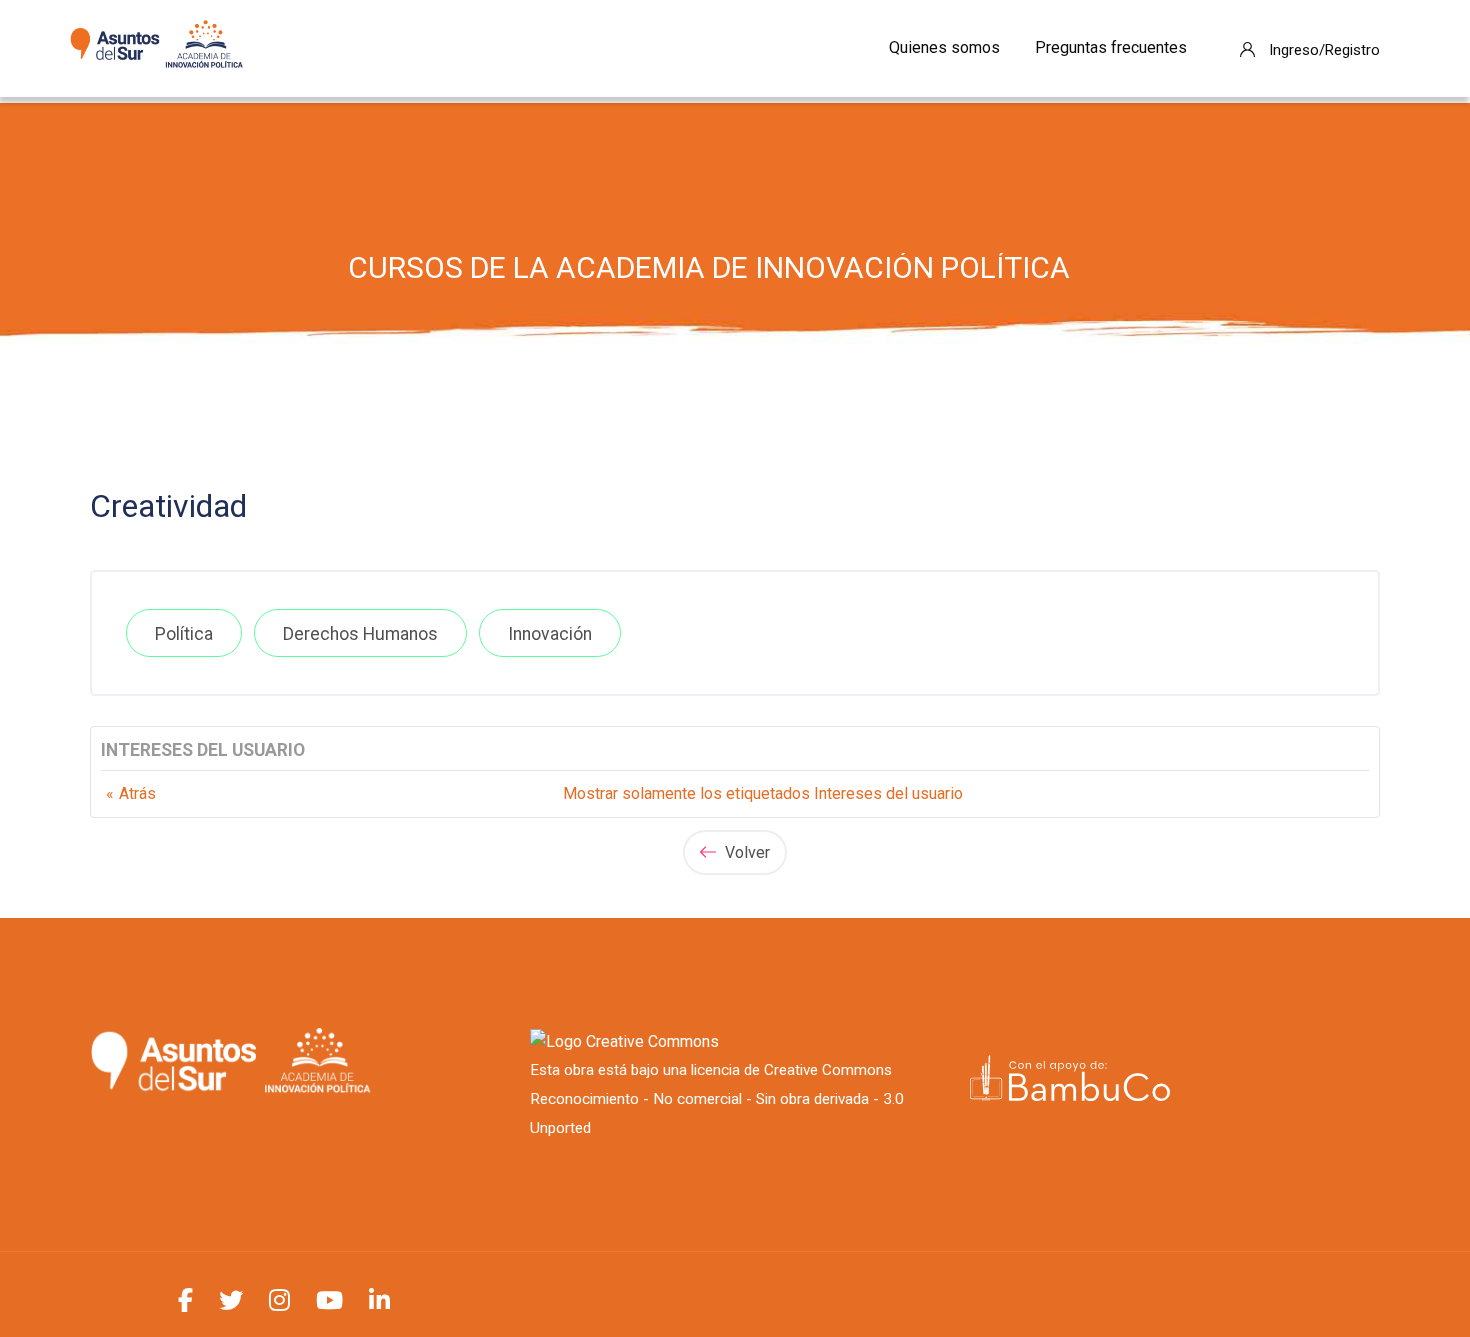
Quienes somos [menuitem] (944, 47)
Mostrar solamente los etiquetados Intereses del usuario (763, 793)
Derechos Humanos (360, 634)
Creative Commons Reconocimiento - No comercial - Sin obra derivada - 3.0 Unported (717, 1099)
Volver (745, 852)
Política (184, 634)
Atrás (137, 793)
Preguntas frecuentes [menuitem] (1111, 47)
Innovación (550, 634)
